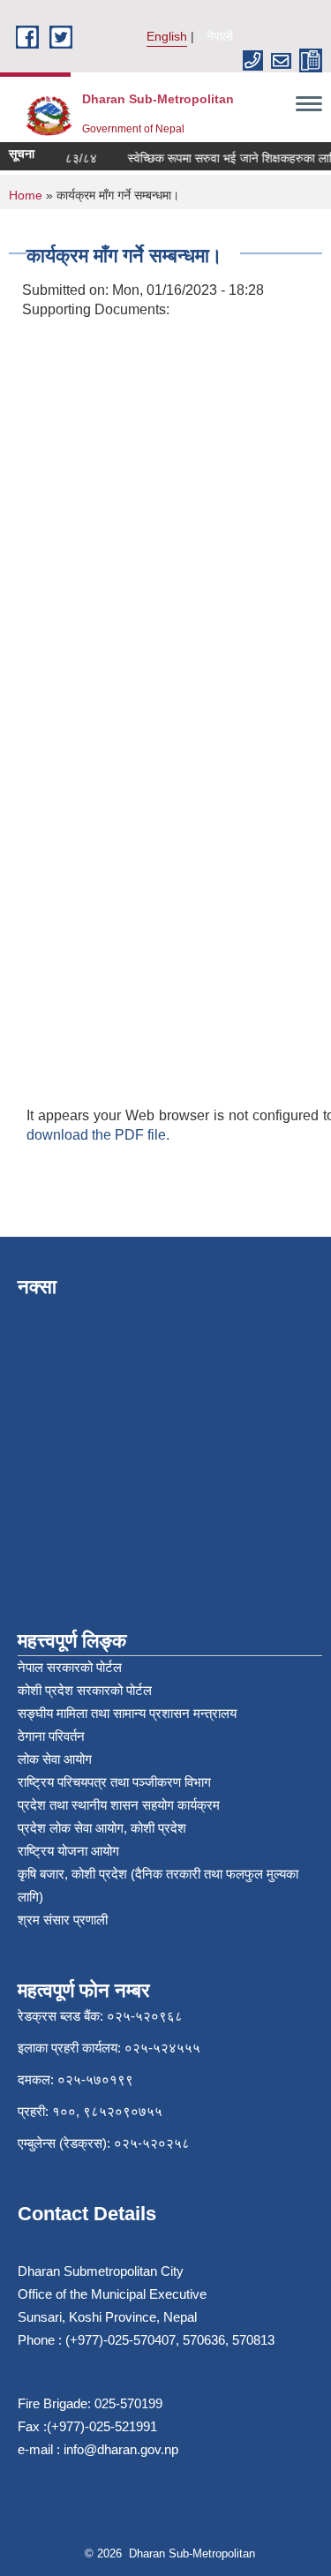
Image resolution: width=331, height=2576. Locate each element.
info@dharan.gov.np (121, 2449)
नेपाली (220, 36)
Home (26, 195)
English (167, 36)
